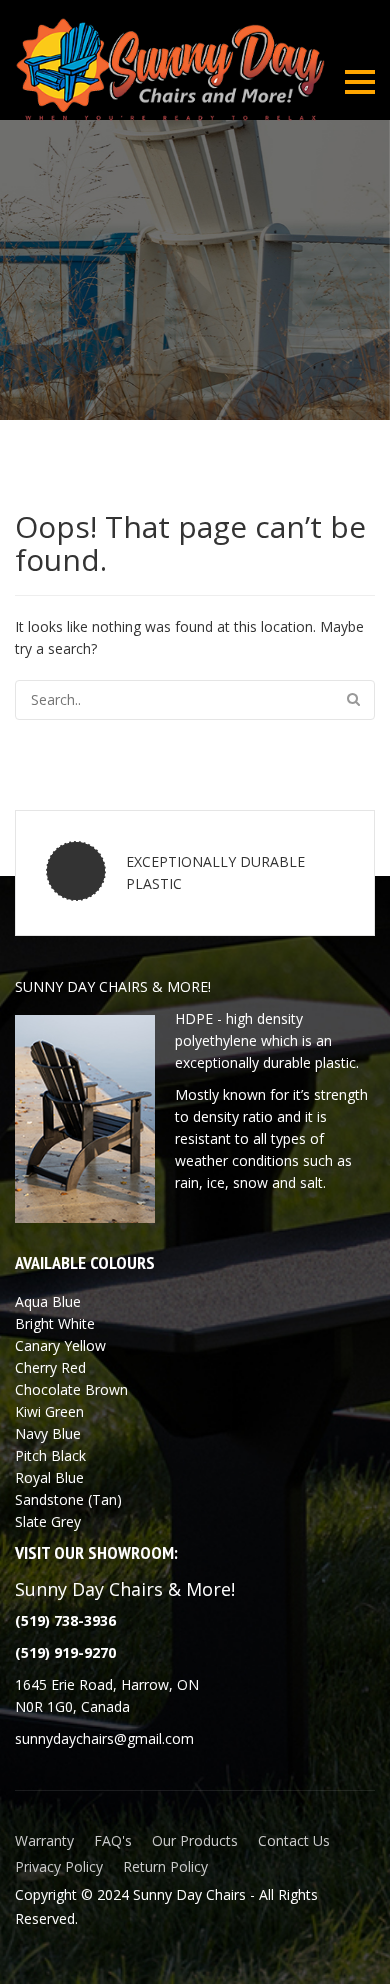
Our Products (195, 1840)
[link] (65, 1652)
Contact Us (294, 1840)
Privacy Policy (59, 1866)
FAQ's (113, 1840)
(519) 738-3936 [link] (65, 1620)
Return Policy (165, 1866)
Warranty (44, 1840)
